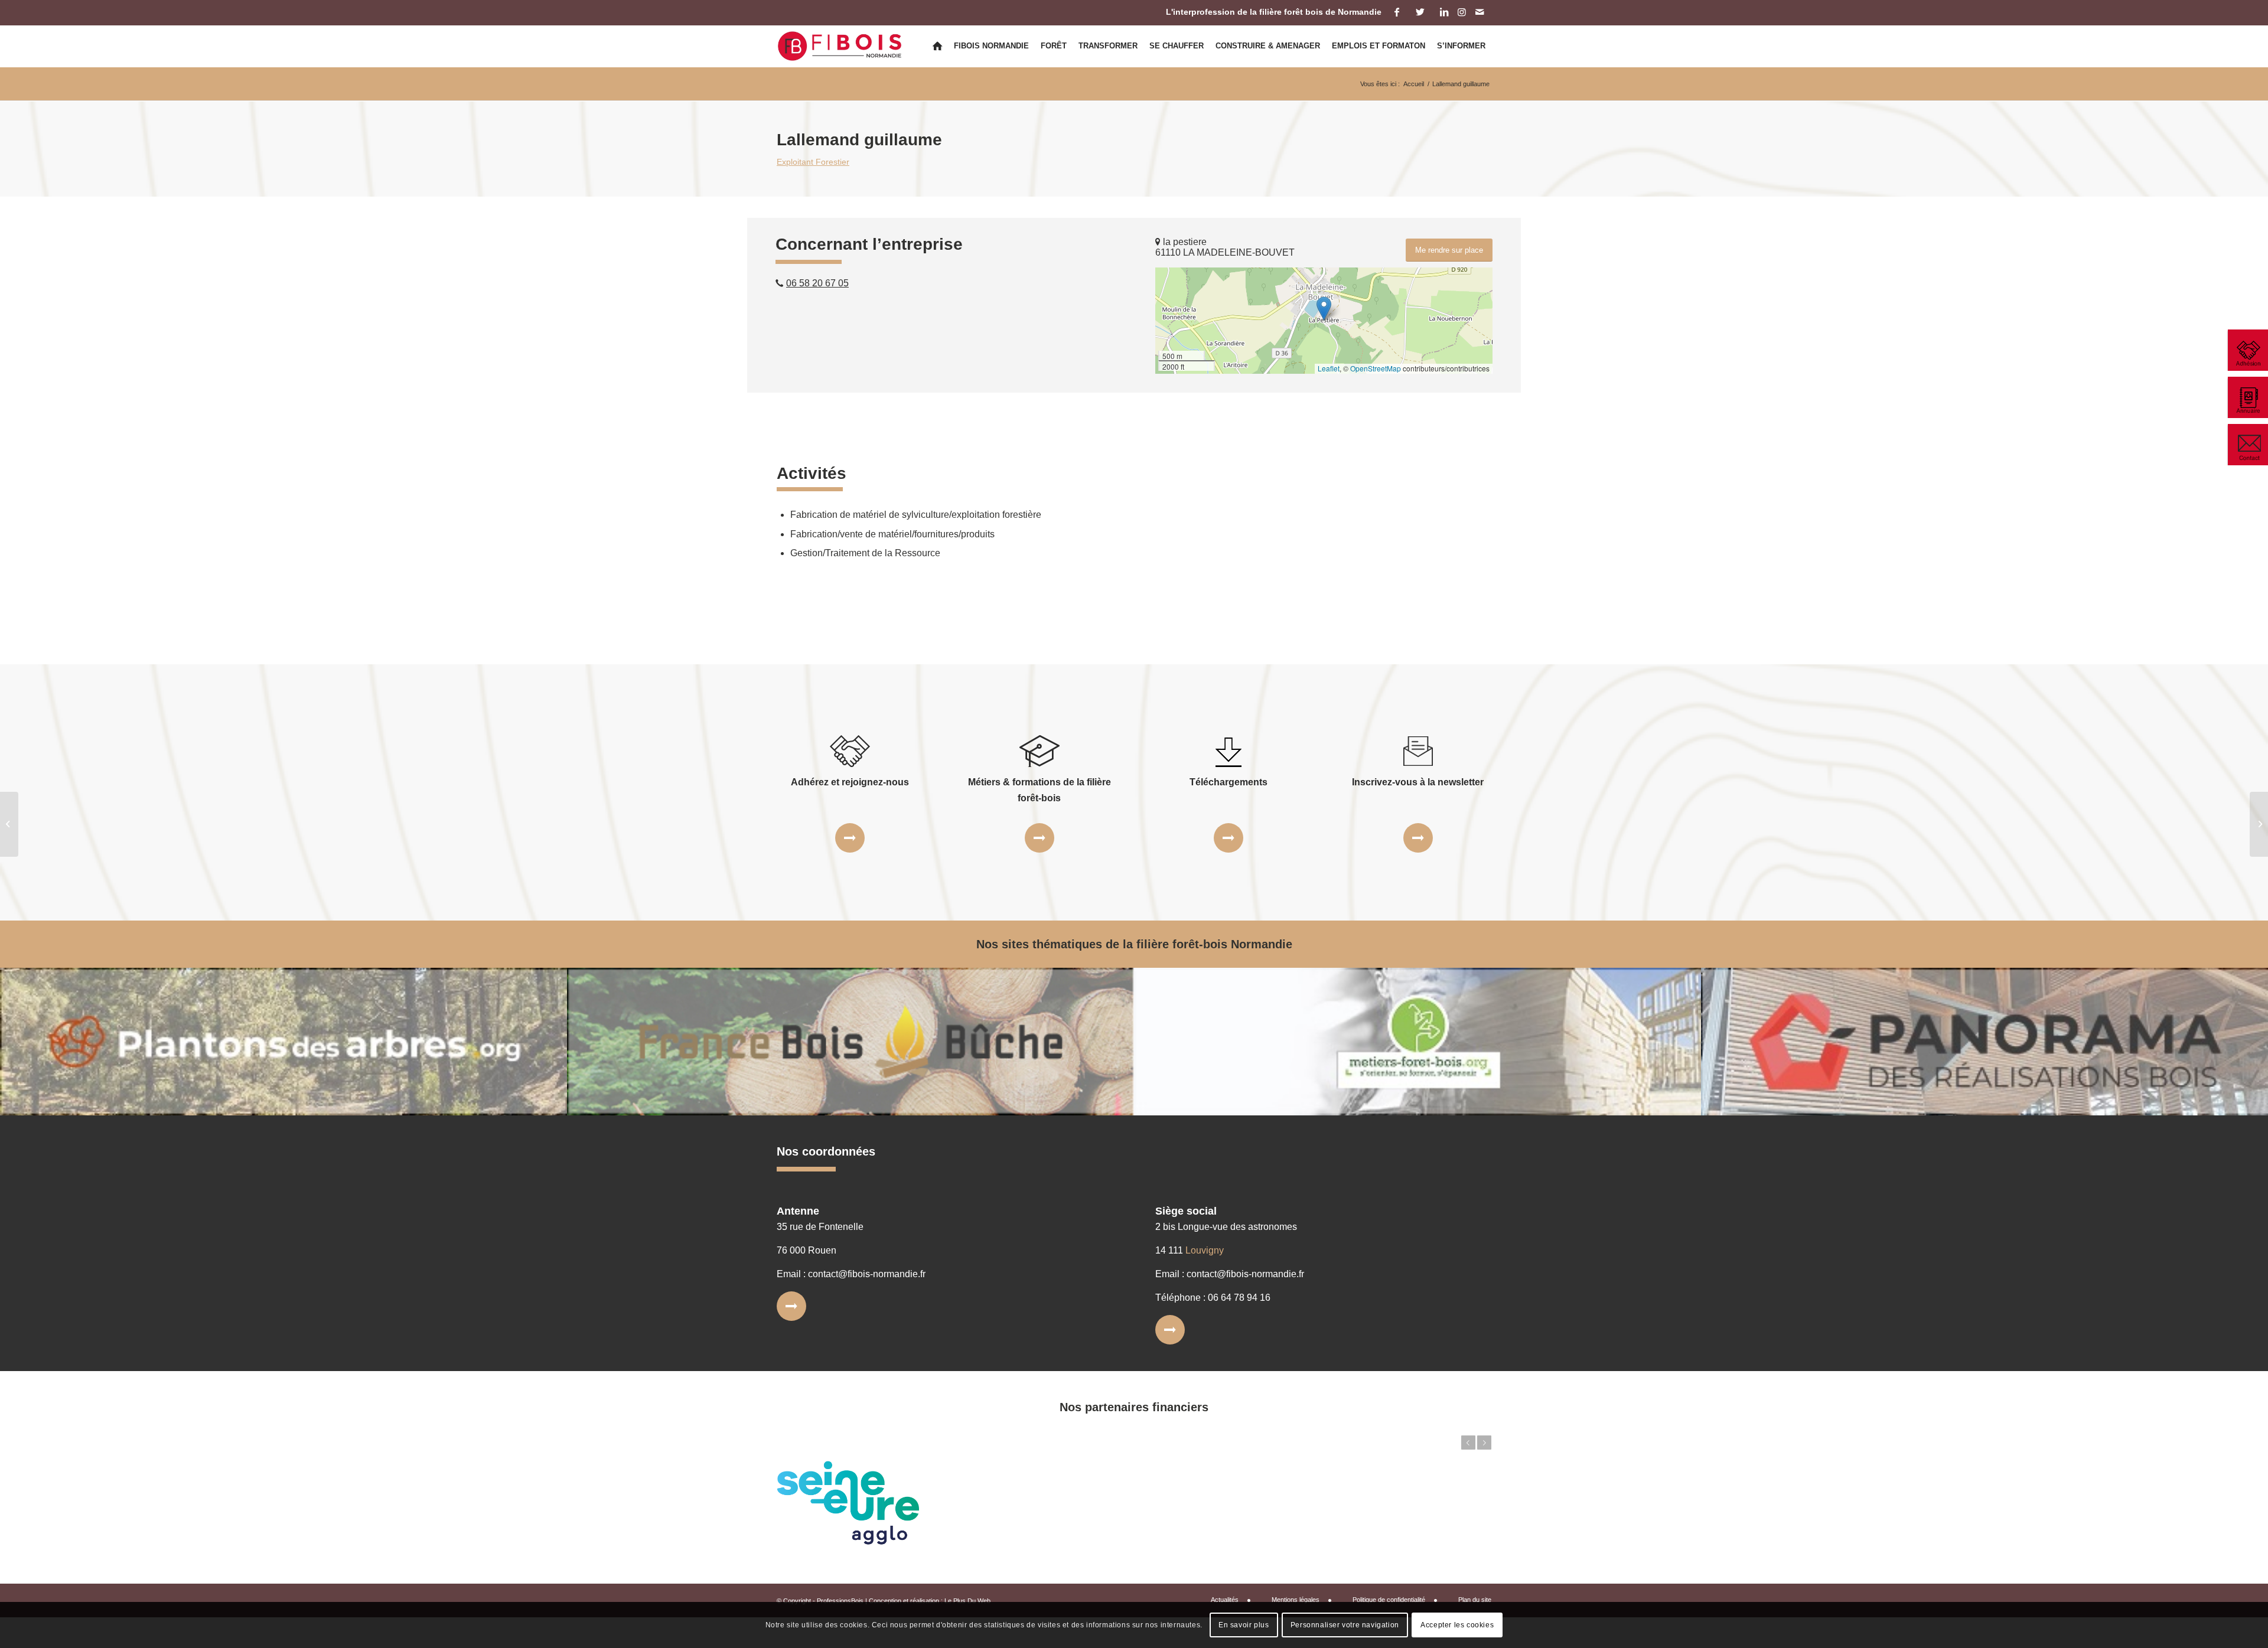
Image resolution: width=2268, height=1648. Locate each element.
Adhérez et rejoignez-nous (850, 782)
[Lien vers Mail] (1480, 12)
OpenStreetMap (1376, 368)
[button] (1324, 309)
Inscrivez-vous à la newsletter (1418, 782)
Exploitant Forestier (813, 162)
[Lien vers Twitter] (1420, 12)
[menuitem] (937, 46)
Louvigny (1205, 1250)
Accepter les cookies (1457, 1625)
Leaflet (1329, 368)
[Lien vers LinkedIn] (1444, 12)
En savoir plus (1244, 1625)
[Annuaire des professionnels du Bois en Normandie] (2247, 397)
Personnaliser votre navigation (1345, 1625)
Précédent (1468, 1443)
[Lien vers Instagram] (1462, 12)
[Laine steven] (9, 824)
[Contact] (2247, 445)
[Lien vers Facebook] (1397, 12)
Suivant (1484, 1443)
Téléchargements (1228, 782)
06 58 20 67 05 (817, 283)
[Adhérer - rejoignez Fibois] (2247, 350)
